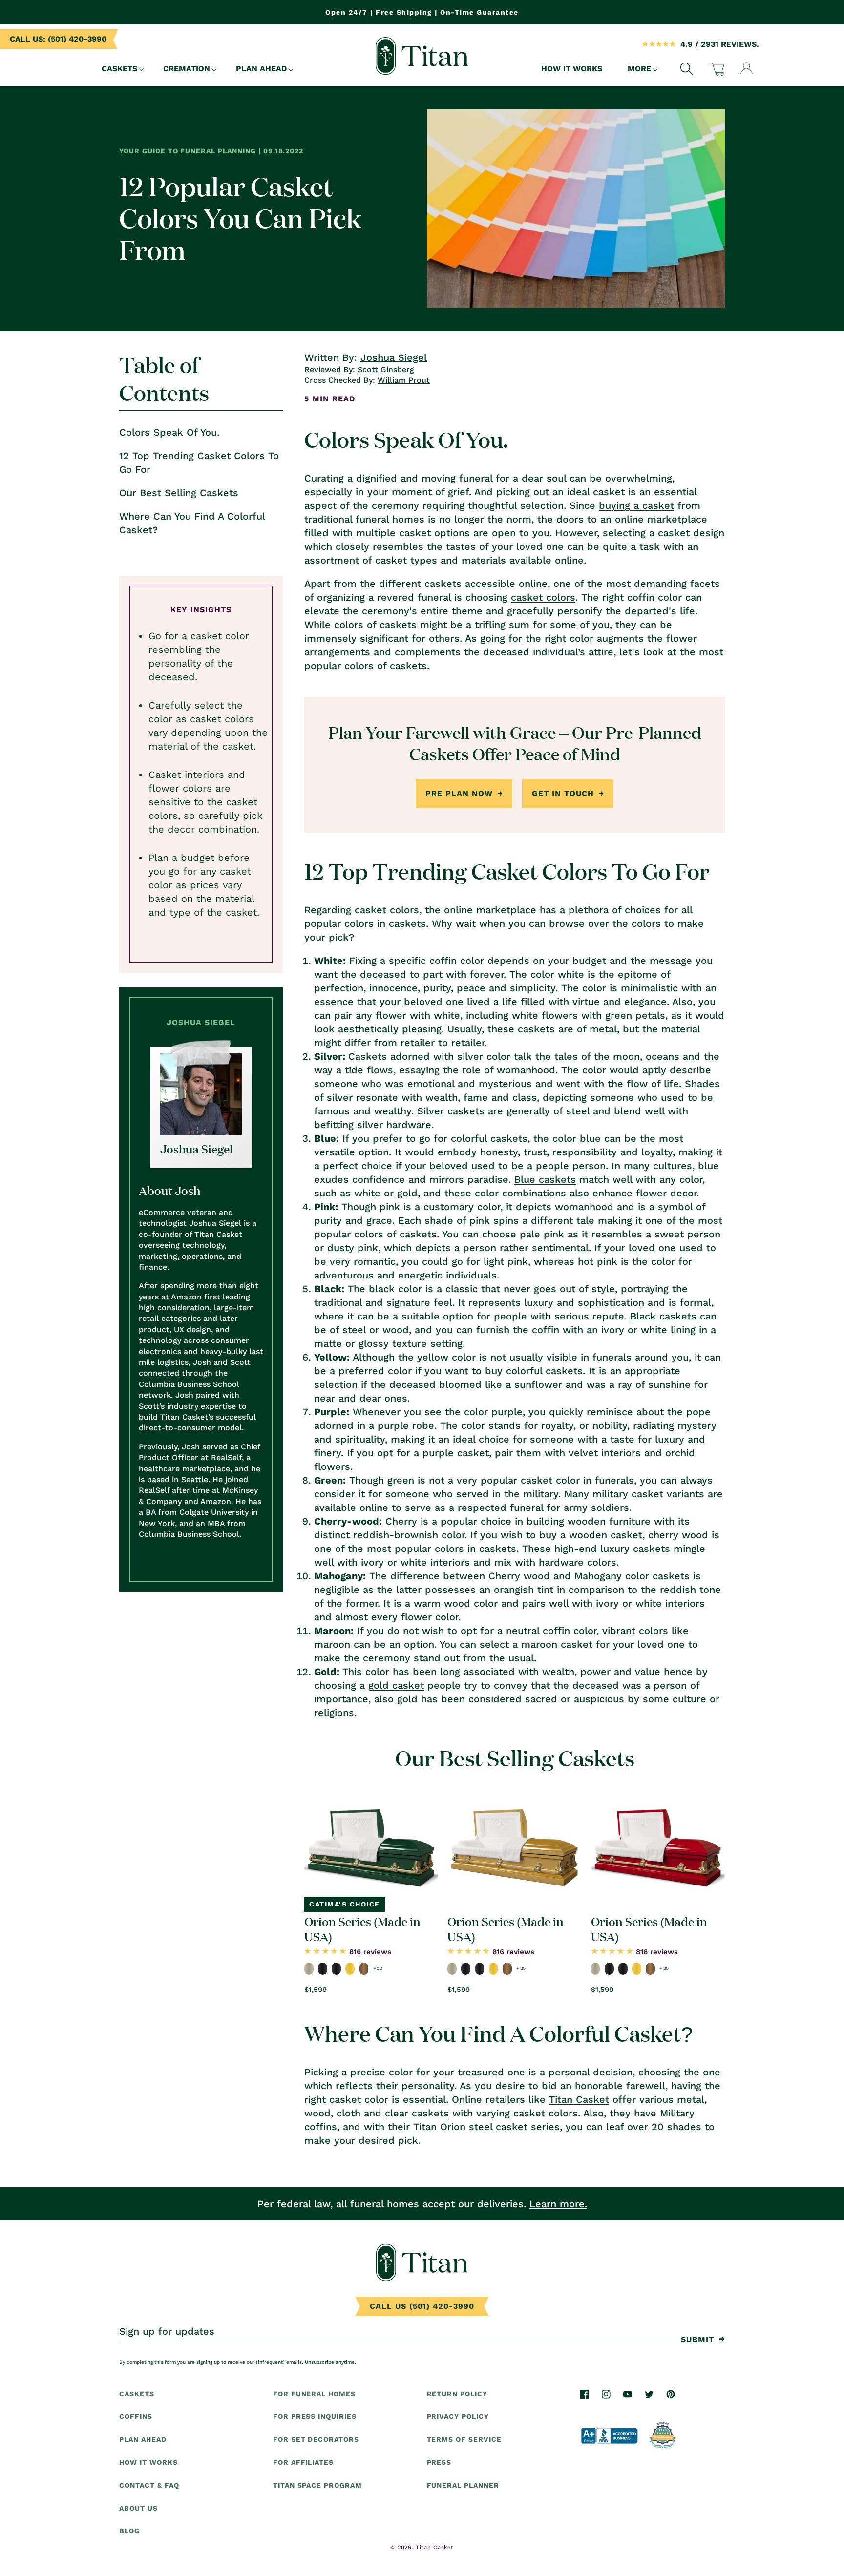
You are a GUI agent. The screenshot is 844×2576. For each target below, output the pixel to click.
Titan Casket (579, 2099)
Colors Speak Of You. (169, 432)
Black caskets (663, 1316)
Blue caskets (545, 1179)
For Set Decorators (316, 2439)
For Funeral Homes (314, 2394)
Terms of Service (464, 2439)
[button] (120, 69)
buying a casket (636, 505)
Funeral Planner (463, 2485)
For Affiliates (303, 2462)
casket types (406, 560)
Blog (129, 2531)
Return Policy (457, 2394)
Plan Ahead (143, 2439)
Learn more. (558, 2204)
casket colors (543, 597)
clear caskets (417, 2113)
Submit (697, 2339)
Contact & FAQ (149, 2485)
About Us (138, 2508)
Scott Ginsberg (386, 369)
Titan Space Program (317, 2485)
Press (439, 2462)
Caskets (137, 2394)
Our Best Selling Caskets (179, 493)
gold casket (396, 1685)
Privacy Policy (458, 2417)
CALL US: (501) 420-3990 (58, 39)
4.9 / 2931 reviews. (720, 44)
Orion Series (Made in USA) (362, 1928)
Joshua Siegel (394, 357)
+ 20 (378, 1968)
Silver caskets (451, 1111)
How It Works (148, 2462)
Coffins (136, 2417)
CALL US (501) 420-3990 (422, 2306)
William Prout (404, 380)
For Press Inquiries (315, 2417)
